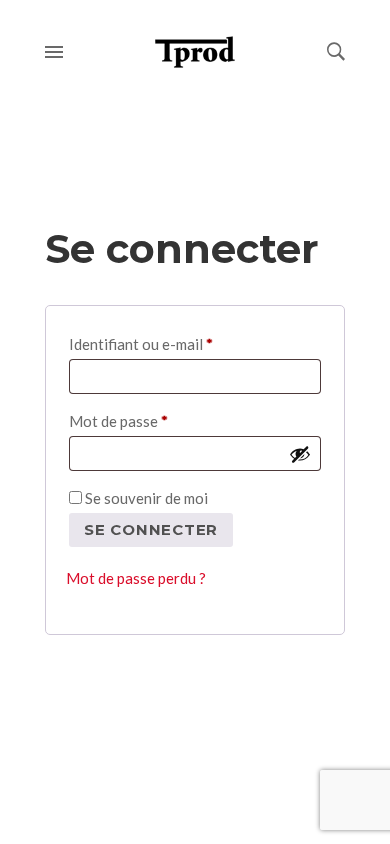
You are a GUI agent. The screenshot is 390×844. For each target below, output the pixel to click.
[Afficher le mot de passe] (300, 454)
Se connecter (151, 529)
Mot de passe (157, 420)
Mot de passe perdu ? (136, 578)
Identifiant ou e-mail (179, 343)
